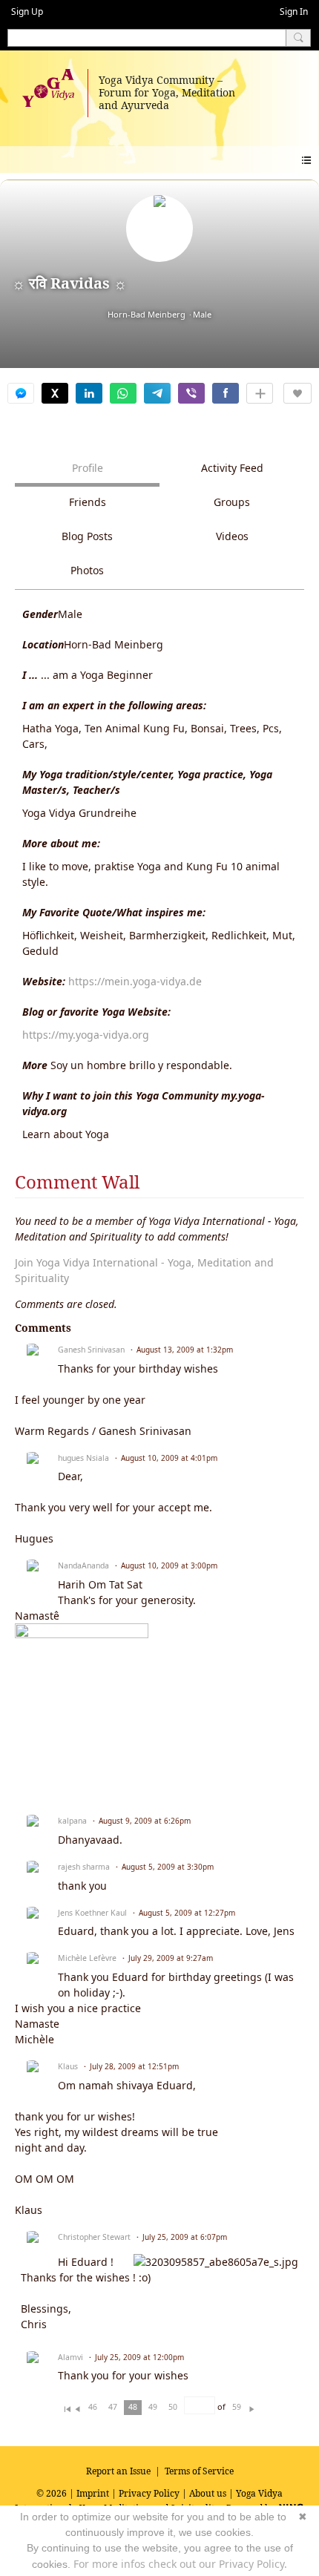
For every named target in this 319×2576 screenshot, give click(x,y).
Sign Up (27, 11)
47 (113, 2407)
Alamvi (70, 2357)
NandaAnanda (83, 1565)
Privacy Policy (149, 2493)
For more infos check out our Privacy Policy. (180, 2564)
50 (173, 2407)
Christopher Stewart (94, 2237)
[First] (67, 2406)
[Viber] (191, 393)
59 (237, 2407)
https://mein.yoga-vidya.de (135, 981)
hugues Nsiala (83, 1458)
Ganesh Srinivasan (91, 1350)
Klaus (68, 2066)
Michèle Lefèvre (87, 1958)
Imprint (93, 2493)
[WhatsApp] (123, 393)
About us (208, 2493)
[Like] (297, 393)
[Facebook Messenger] (21, 393)
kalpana (72, 1821)
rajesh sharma (84, 1867)
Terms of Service (199, 2471)
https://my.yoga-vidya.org (86, 1035)
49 (153, 2407)
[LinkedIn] (89, 393)
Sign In (294, 11)
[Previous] (78, 2406)
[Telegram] (157, 393)
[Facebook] (226, 393)
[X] (55, 393)
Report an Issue (118, 2471)
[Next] (252, 2406)
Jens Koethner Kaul (92, 1913)
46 (93, 2407)
